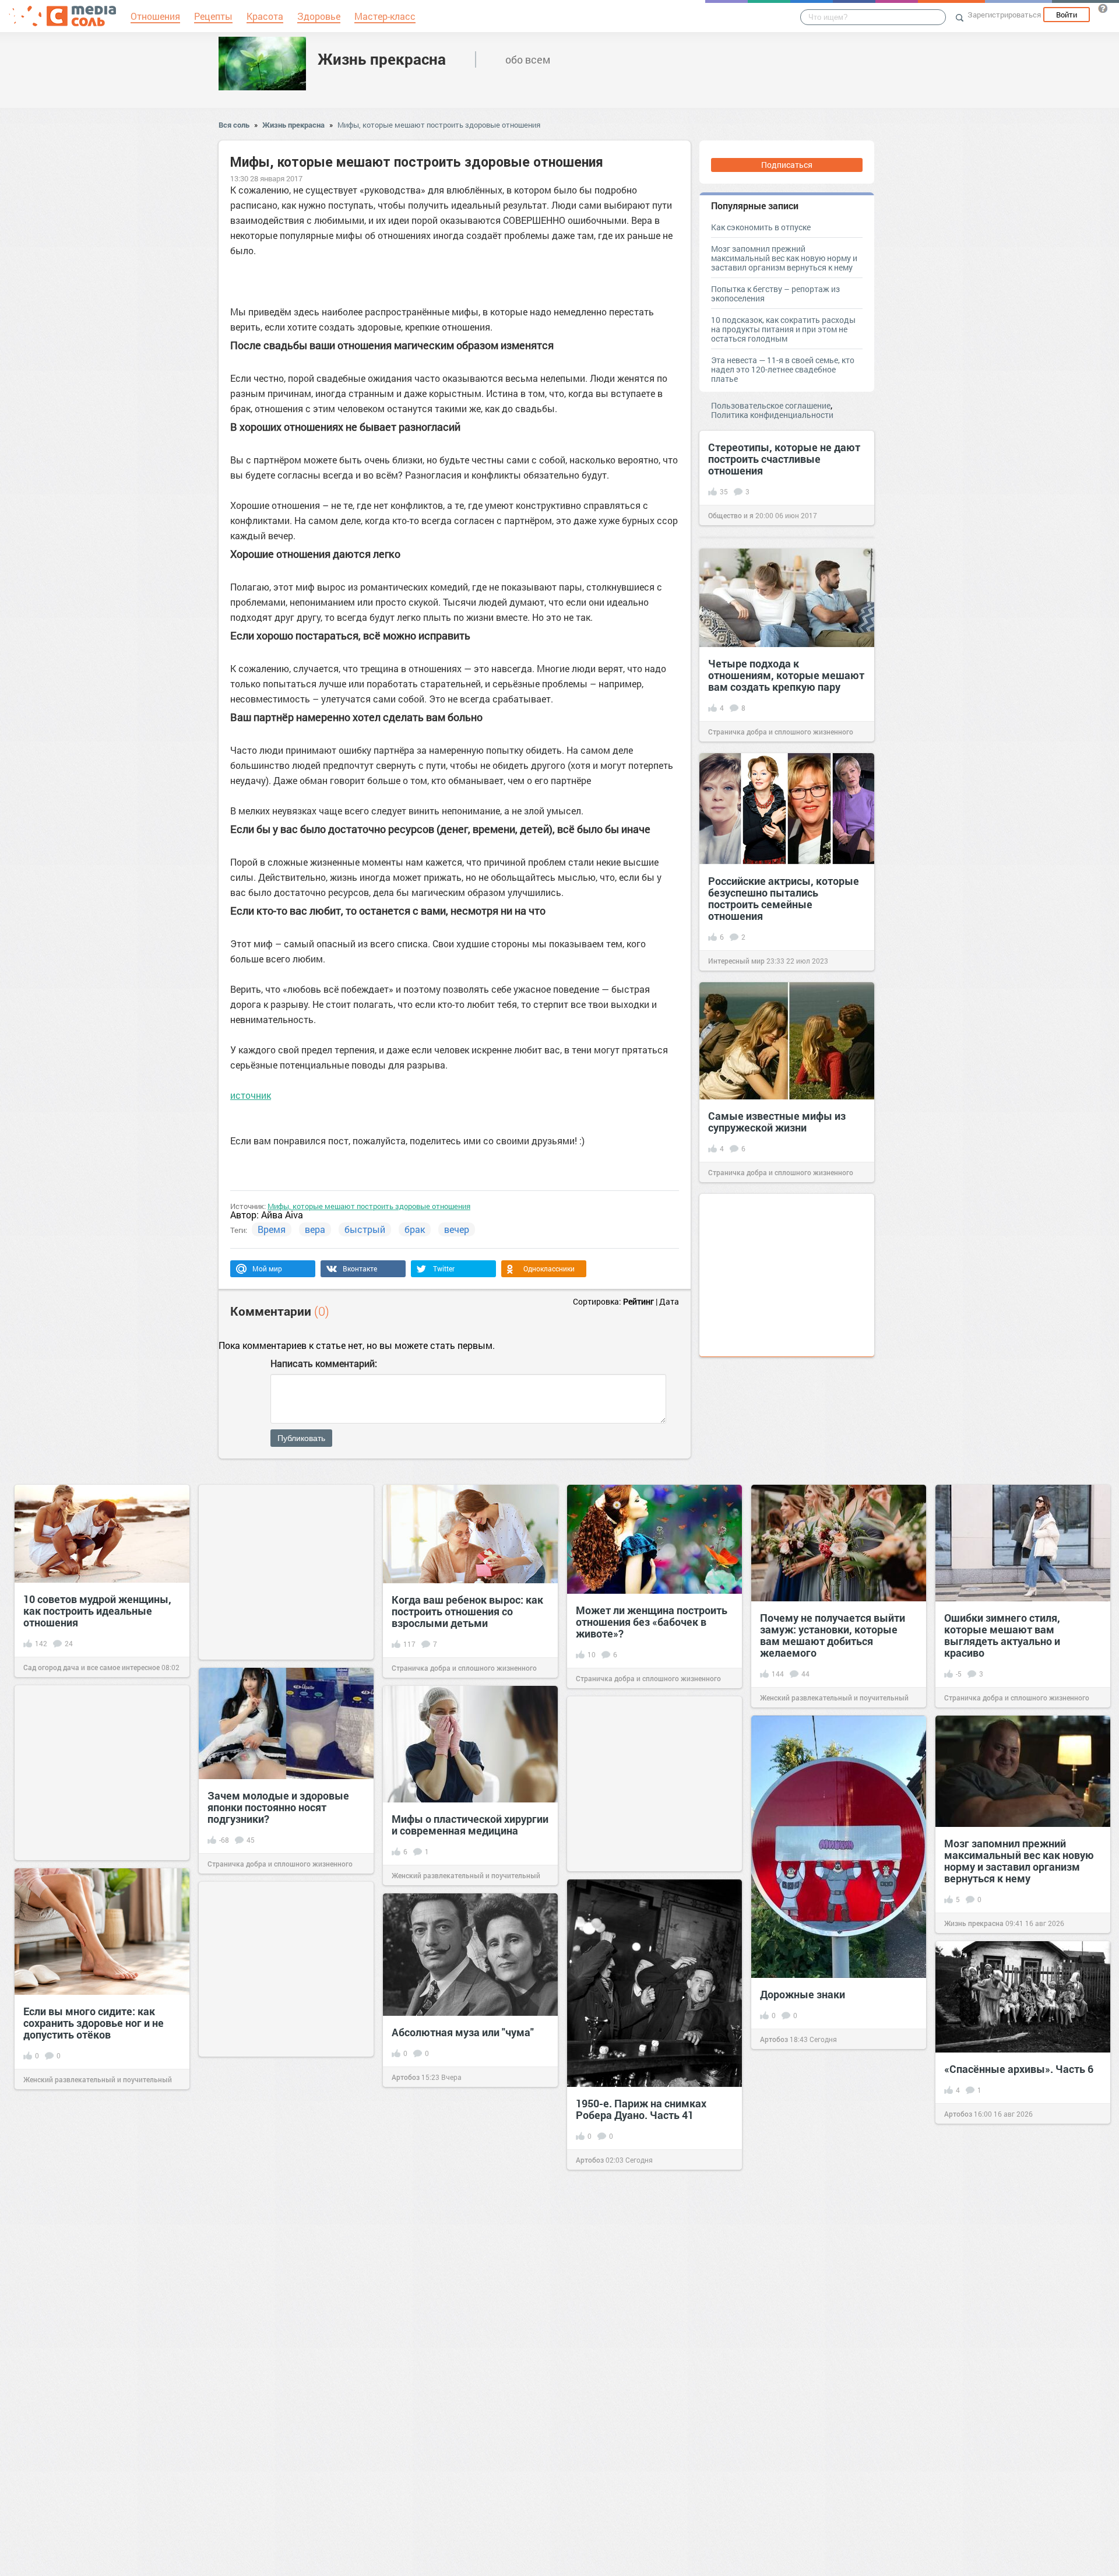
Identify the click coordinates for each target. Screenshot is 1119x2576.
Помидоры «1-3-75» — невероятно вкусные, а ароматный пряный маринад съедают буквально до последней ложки (1016, 2259)
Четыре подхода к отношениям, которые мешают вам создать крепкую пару (786, 675)
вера (315, 1229)
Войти (1067, 15)
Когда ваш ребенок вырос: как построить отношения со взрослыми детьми (467, 1611)
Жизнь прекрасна (382, 59)
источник (251, 1095)
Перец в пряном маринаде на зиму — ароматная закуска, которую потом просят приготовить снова (648, 2254)
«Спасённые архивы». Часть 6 (1019, 2069)
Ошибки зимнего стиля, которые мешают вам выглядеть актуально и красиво (1002, 1635)
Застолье (776, 2416)
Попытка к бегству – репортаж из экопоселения (775, 294)
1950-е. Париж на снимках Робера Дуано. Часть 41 (641, 2109)
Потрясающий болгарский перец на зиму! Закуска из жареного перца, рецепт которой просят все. (825, 2354)
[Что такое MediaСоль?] (1103, 8)
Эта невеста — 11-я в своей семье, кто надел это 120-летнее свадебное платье (783, 369)
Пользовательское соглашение (771, 405)
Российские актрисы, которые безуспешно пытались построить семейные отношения (784, 898)
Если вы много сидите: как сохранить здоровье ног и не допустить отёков (94, 2023)
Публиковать (301, 1438)
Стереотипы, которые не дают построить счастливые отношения (784, 459)
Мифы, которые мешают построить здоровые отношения (439, 125)
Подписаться (787, 165)
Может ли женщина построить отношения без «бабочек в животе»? (652, 1622)
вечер (457, 1229)
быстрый (365, 1229)
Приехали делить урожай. (271, 2300)
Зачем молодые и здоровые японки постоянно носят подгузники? (278, 1807)
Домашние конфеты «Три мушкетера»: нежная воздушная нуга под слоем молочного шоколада (458, 2496)
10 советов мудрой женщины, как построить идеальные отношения (97, 1611)
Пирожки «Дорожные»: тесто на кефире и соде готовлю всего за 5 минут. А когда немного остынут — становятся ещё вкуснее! (101, 2235)
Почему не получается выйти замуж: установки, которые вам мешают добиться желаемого (833, 1635)
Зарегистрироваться (1004, 15)
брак (415, 1229)
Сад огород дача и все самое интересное (92, 1667)
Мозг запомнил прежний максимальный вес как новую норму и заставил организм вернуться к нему (784, 258)
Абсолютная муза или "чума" (463, 2032)
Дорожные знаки (803, 1994)
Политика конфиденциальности (772, 415)
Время (272, 1229)
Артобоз (774, 2039)
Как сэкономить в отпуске (761, 227)
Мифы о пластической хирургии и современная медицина (470, 1825)
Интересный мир (736, 961)
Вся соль (234, 125)
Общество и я (731, 515)
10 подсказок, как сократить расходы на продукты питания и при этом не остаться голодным (783, 329)
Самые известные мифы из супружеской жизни (777, 1122)
